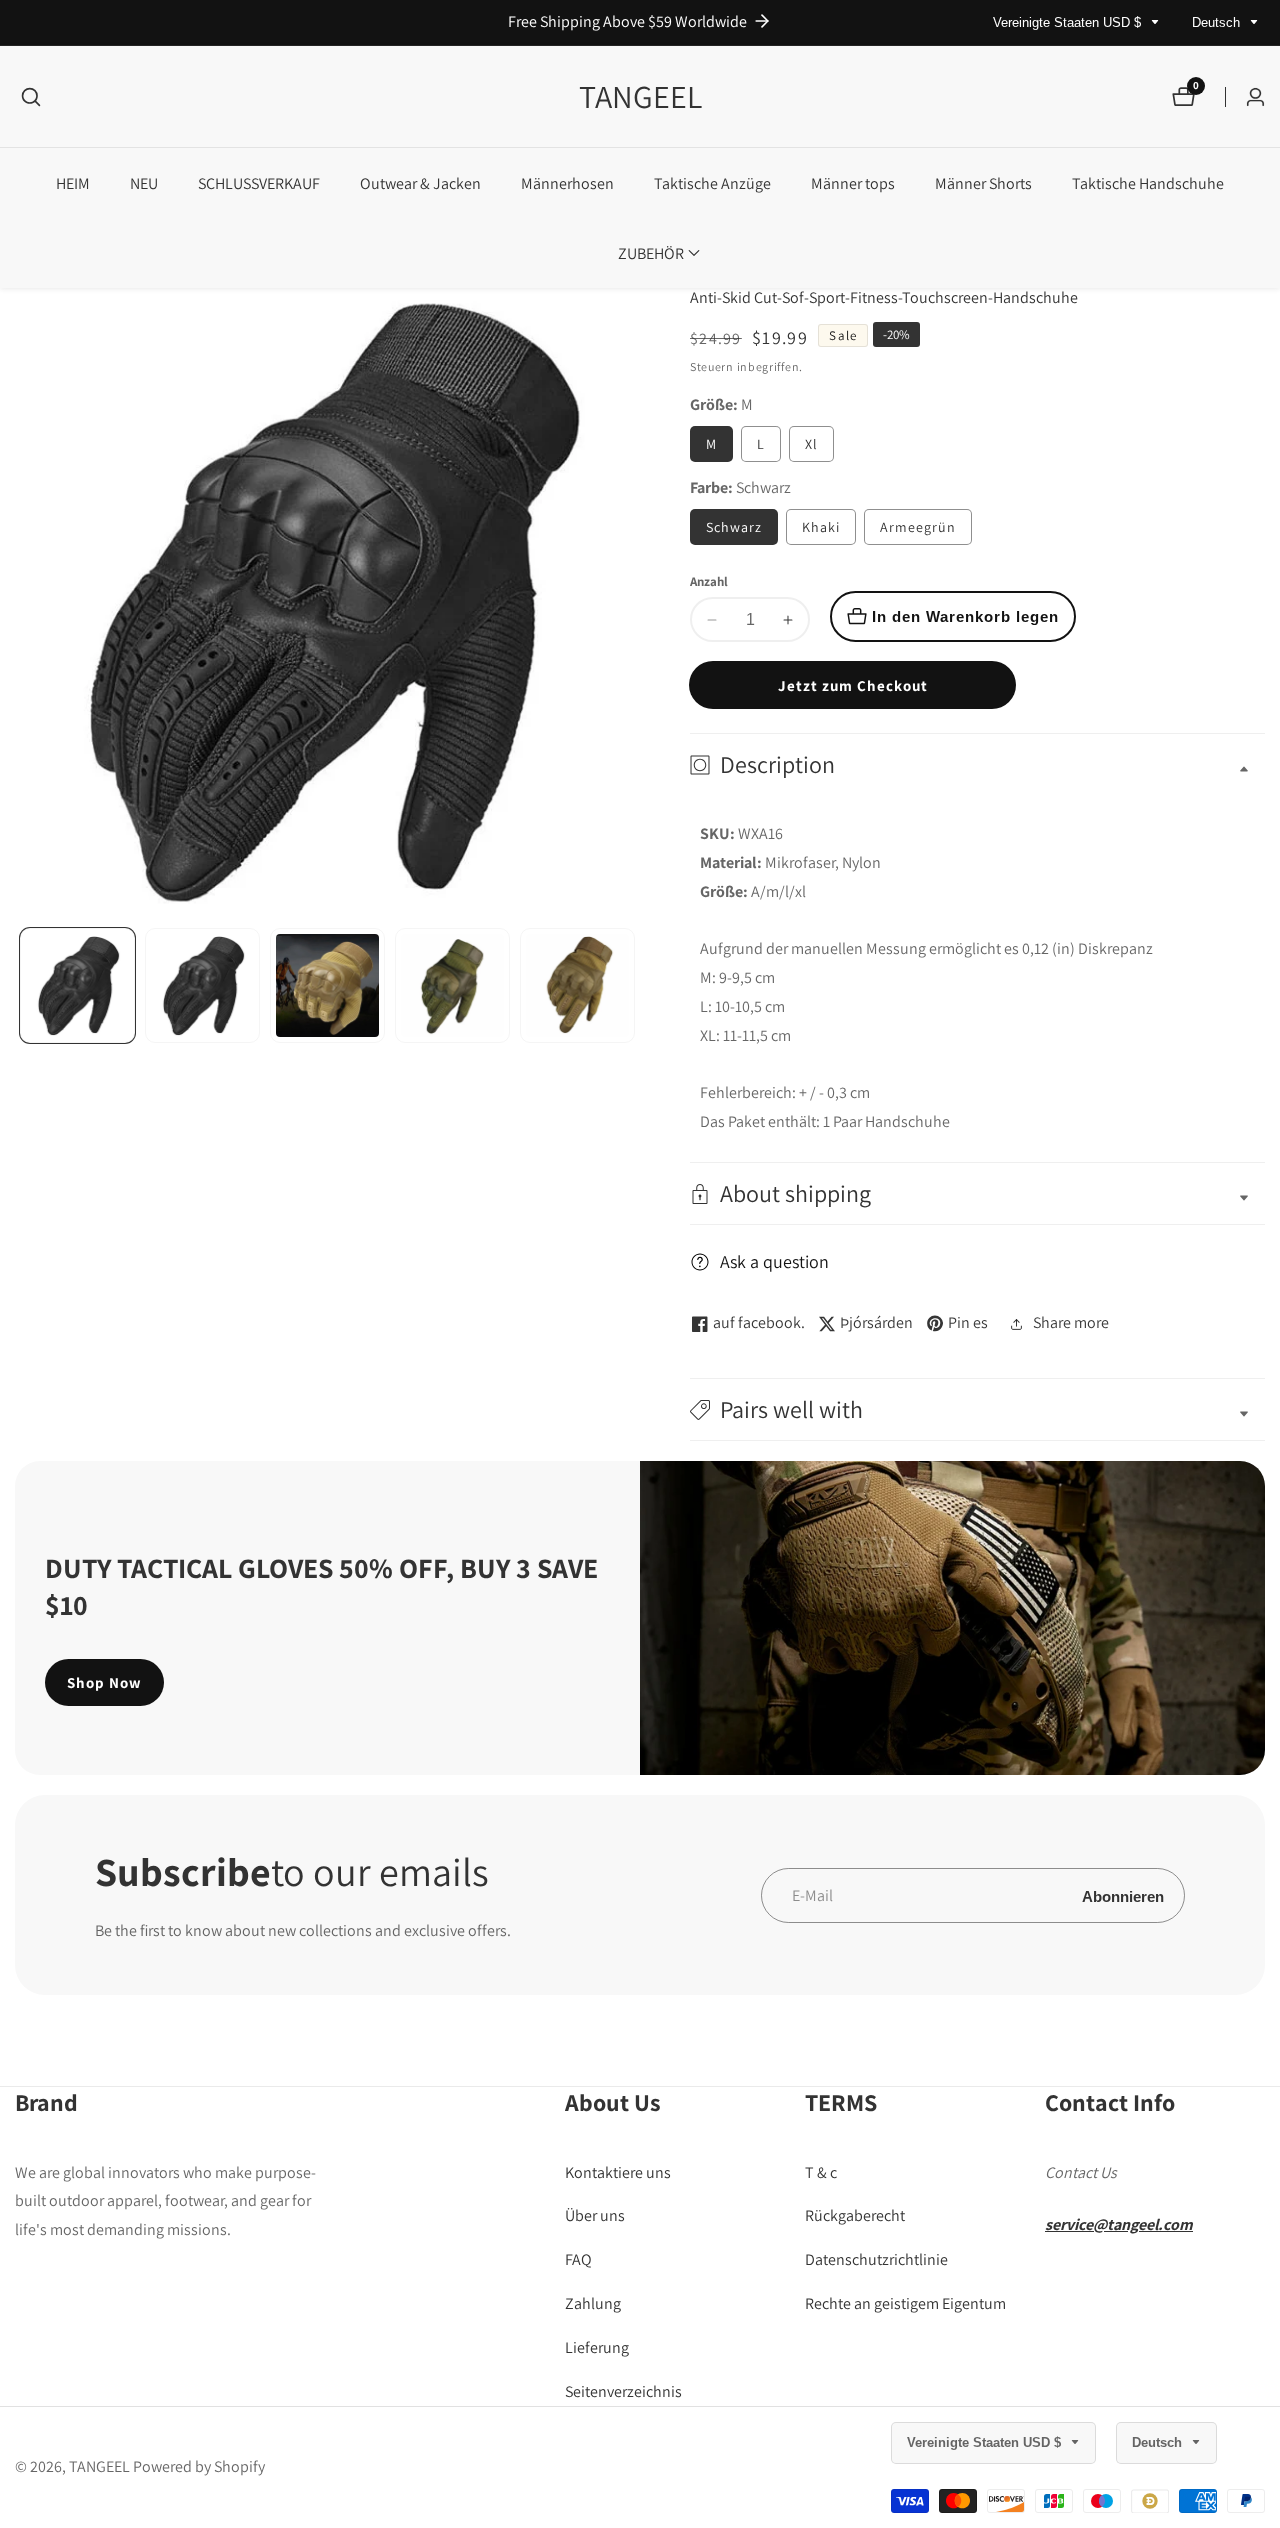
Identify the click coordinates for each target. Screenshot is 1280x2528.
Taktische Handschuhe (1148, 183)
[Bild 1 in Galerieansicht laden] (77, 985)
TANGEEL (99, 2467)
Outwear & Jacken (420, 183)
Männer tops (853, 183)
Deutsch (1218, 22)
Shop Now (104, 1682)
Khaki (821, 527)
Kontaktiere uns (618, 2171)
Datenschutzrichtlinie (876, 2259)
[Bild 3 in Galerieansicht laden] (327, 985)
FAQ (578, 2259)
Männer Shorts (983, 183)
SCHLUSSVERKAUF (259, 183)
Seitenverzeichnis (623, 2390)
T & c (821, 2171)
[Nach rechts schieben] (632, 985)
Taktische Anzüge (712, 183)
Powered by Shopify (199, 2467)
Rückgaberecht (855, 2215)
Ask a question (774, 1261)
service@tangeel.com (1119, 2224)
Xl (811, 444)
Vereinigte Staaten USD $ (1069, 22)
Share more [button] (1071, 1322)
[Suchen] (31, 97)
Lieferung (597, 2346)
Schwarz (734, 527)
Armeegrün (918, 527)
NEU (144, 183)
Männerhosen (567, 183)
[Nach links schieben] (22, 985)
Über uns (595, 2215)
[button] (651, 253)
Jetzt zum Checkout (853, 685)
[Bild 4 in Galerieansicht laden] (452, 985)
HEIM (73, 183)
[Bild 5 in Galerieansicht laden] (577, 985)
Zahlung (593, 2303)
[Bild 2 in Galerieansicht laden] (202, 985)
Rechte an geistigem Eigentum (905, 2303)
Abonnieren (1123, 1895)
